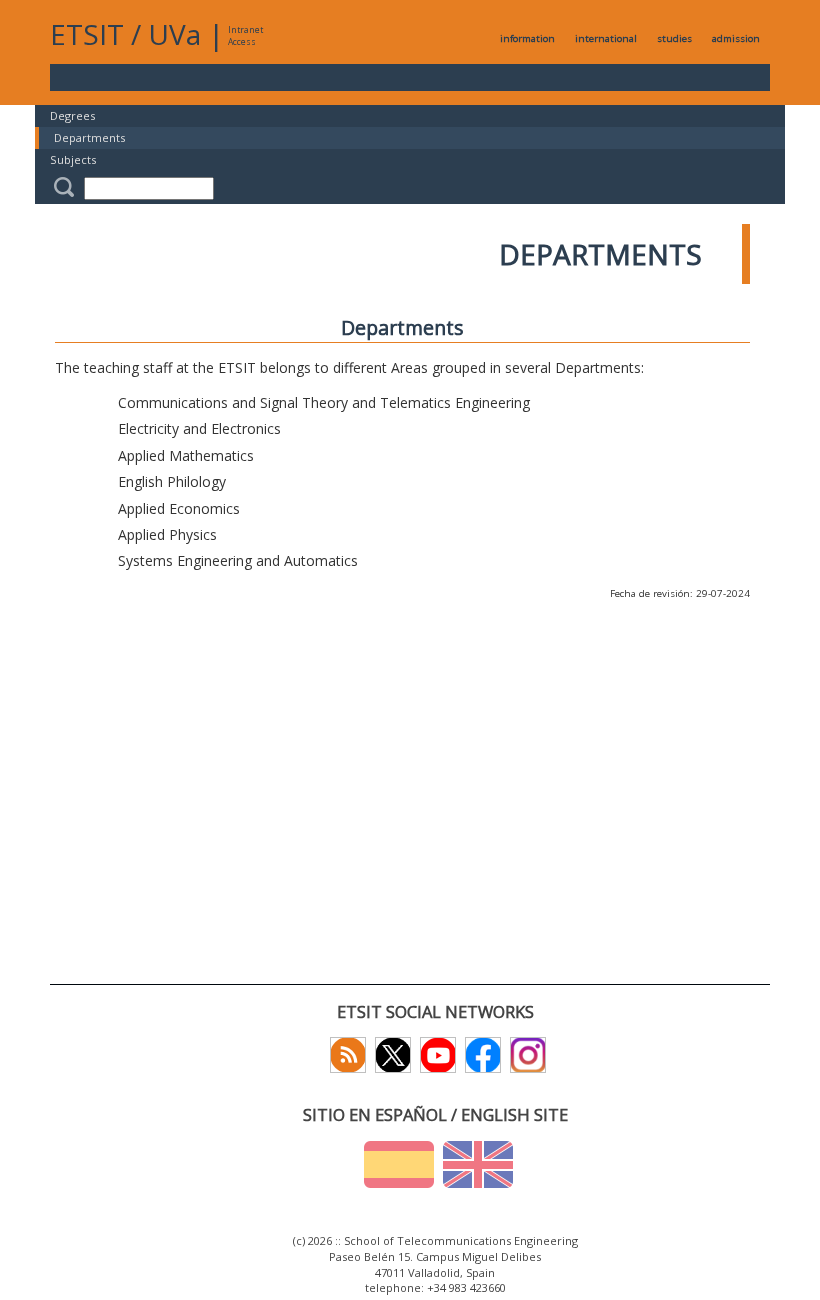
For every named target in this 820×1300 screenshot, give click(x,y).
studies (674, 38)
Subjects (73, 159)
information (527, 38)
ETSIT (87, 34)
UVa (174, 34)
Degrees (72, 115)
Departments (89, 137)
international (606, 38)
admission (736, 38)
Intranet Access (245, 35)
